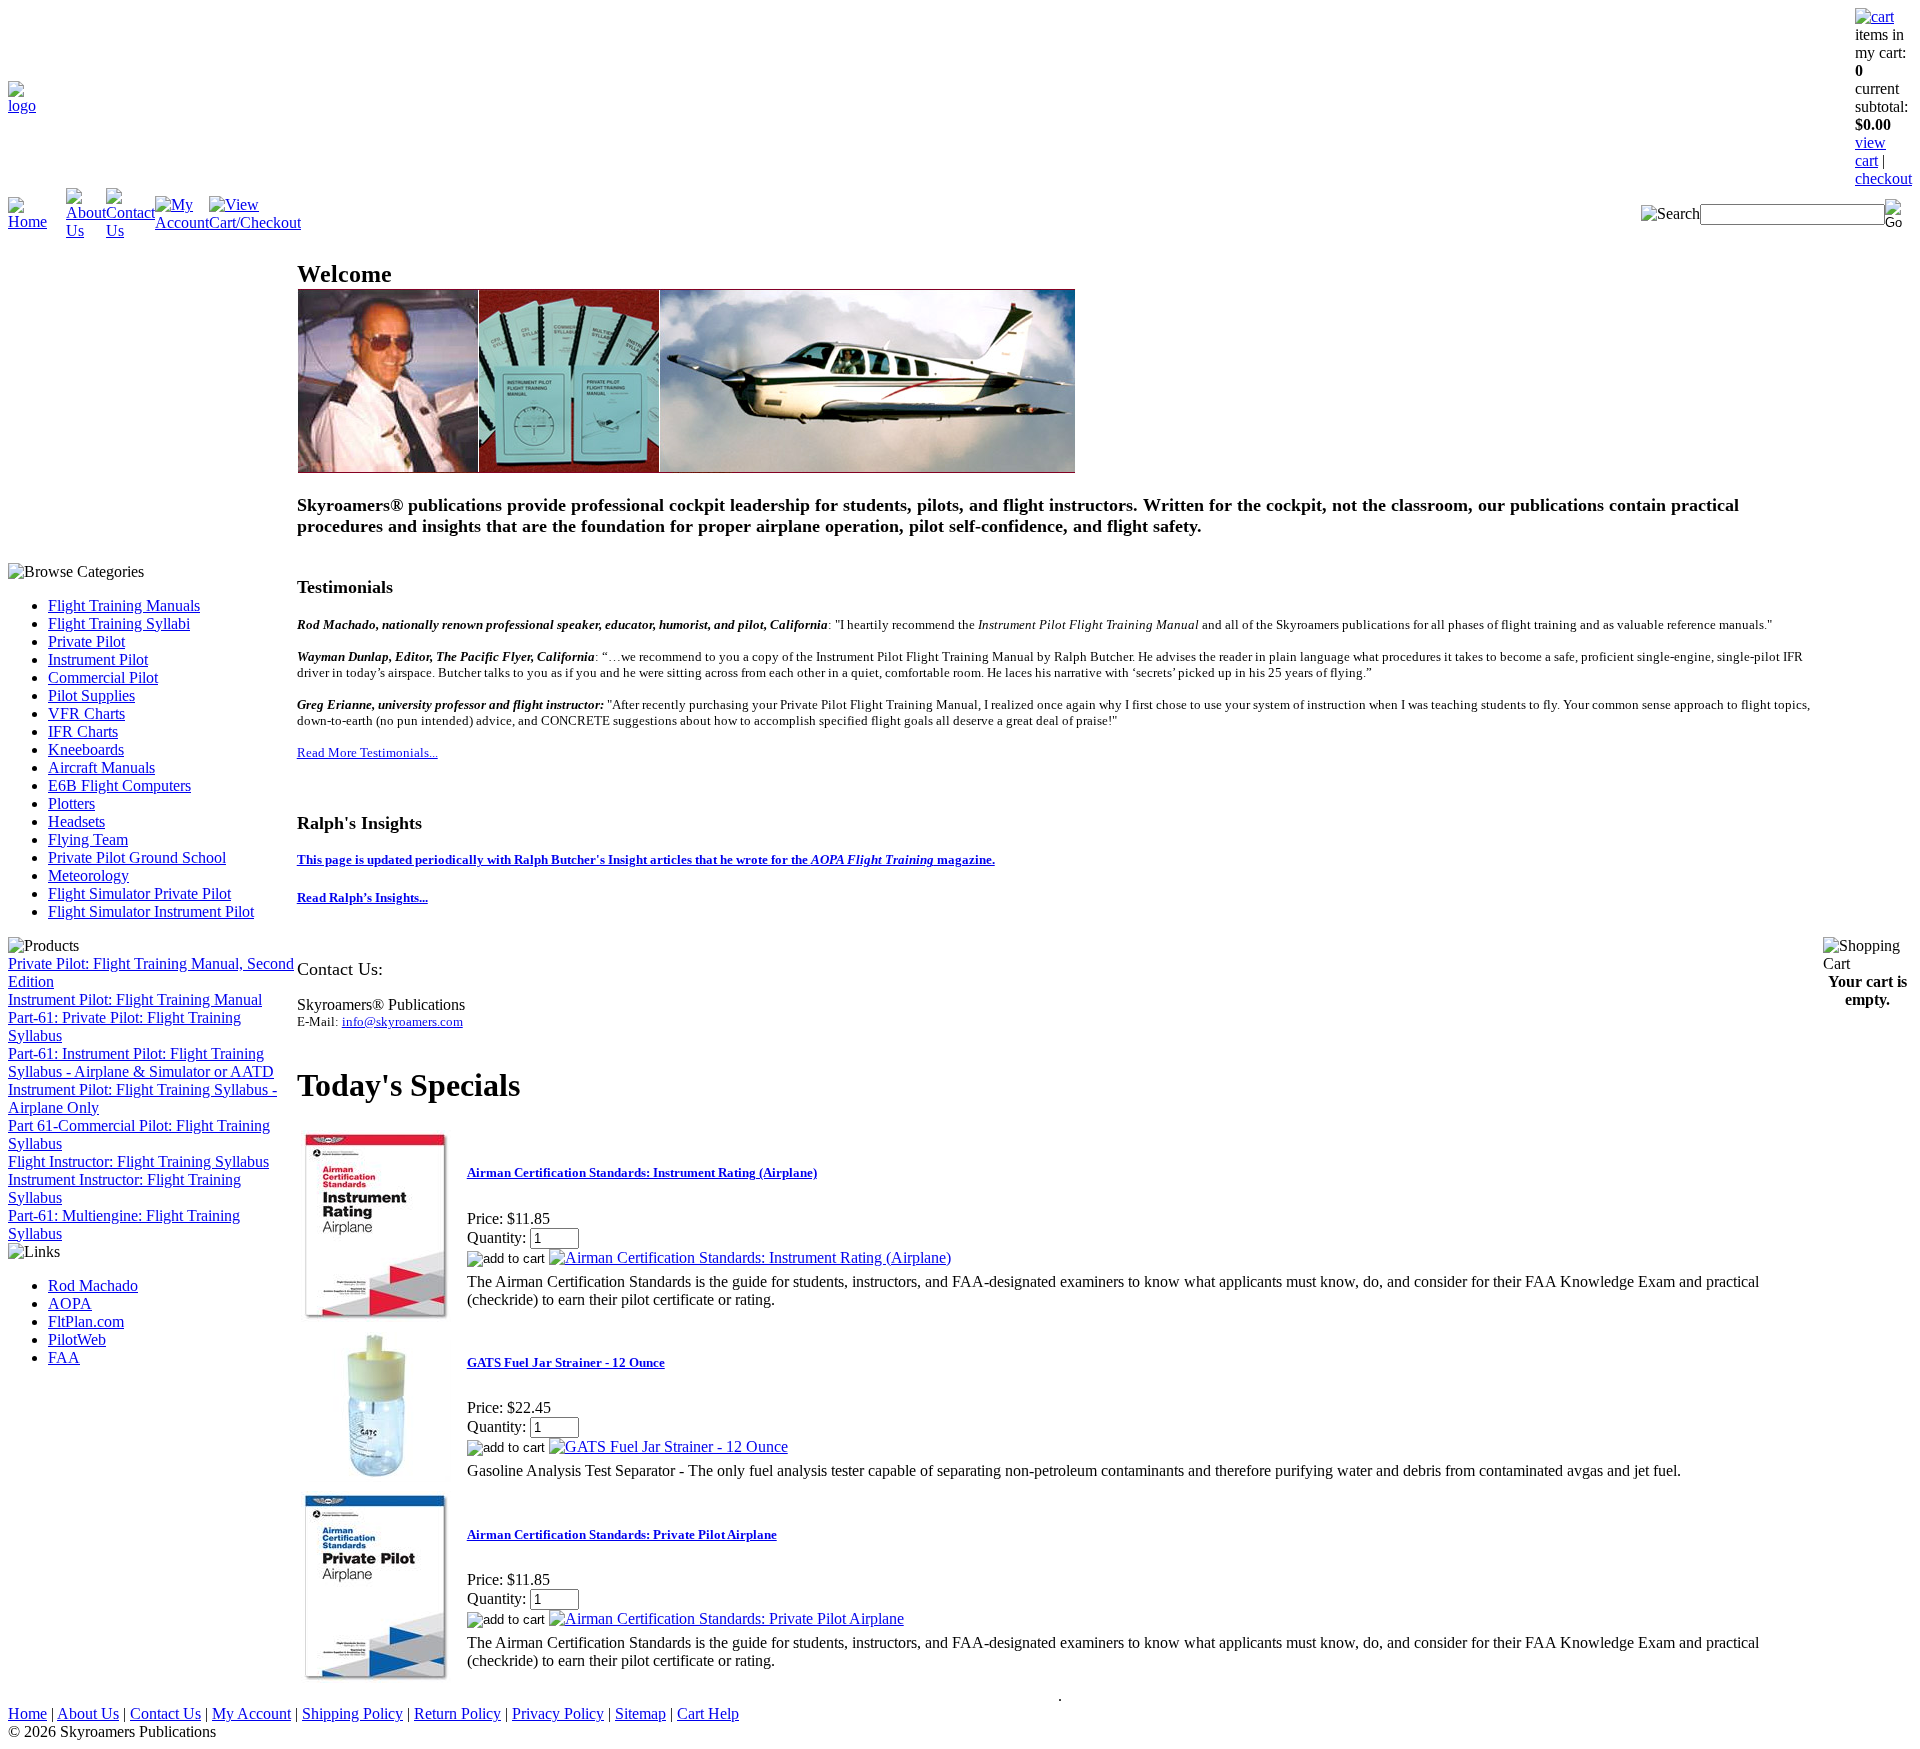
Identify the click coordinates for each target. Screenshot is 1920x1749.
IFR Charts (83, 731)
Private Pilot (86, 641)
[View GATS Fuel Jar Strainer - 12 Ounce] (668, 1446)
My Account (251, 1713)
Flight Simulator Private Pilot (139, 893)
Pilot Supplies (91, 695)
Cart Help (708, 1713)
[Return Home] (22, 105)
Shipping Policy (352, 1713)
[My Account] (182, 222)
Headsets (76, 821)
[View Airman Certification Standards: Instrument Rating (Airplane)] (750, 1257)
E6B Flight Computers (119, 785)
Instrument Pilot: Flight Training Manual (135, 999)
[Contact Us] (130, 230)
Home (27, 1713)
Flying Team (88, 839)
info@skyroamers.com (402, 1021)
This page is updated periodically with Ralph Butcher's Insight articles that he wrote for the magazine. (646, 859)
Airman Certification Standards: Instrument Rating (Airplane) (642, 1172)
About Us (88, 1713)
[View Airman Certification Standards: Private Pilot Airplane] (726, 1618)
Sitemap (640, 1713)
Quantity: (496, 1237)
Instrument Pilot (98, 659)
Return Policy (457, 1713)
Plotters (71, 803)
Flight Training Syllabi (119, 623)
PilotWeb (77, 1339)
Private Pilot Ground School (137, 857)
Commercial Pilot (103, 677)
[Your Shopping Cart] (1874, 16)
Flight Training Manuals (124, 605)
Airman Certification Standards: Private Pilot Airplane (622, 1534)
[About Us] (86, 230)
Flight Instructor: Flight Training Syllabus (138, 1161)
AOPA (70, 1303)
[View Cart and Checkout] (255, 222)
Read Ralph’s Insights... (362, 897)
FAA (64, 1357)
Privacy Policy (558, 1713)
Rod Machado (93, 1285)
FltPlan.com (86, 1321)
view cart (1870, 151)
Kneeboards (86, 749)
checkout (1883, 178)
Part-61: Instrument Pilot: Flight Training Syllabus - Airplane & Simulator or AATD (141, 1062)
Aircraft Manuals (101, 767)
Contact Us (165, 1713)
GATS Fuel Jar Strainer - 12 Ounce (566, 1362)
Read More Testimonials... (367, 752)
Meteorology (88, 875)
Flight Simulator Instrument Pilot (151, 911)
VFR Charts (86, 713)
